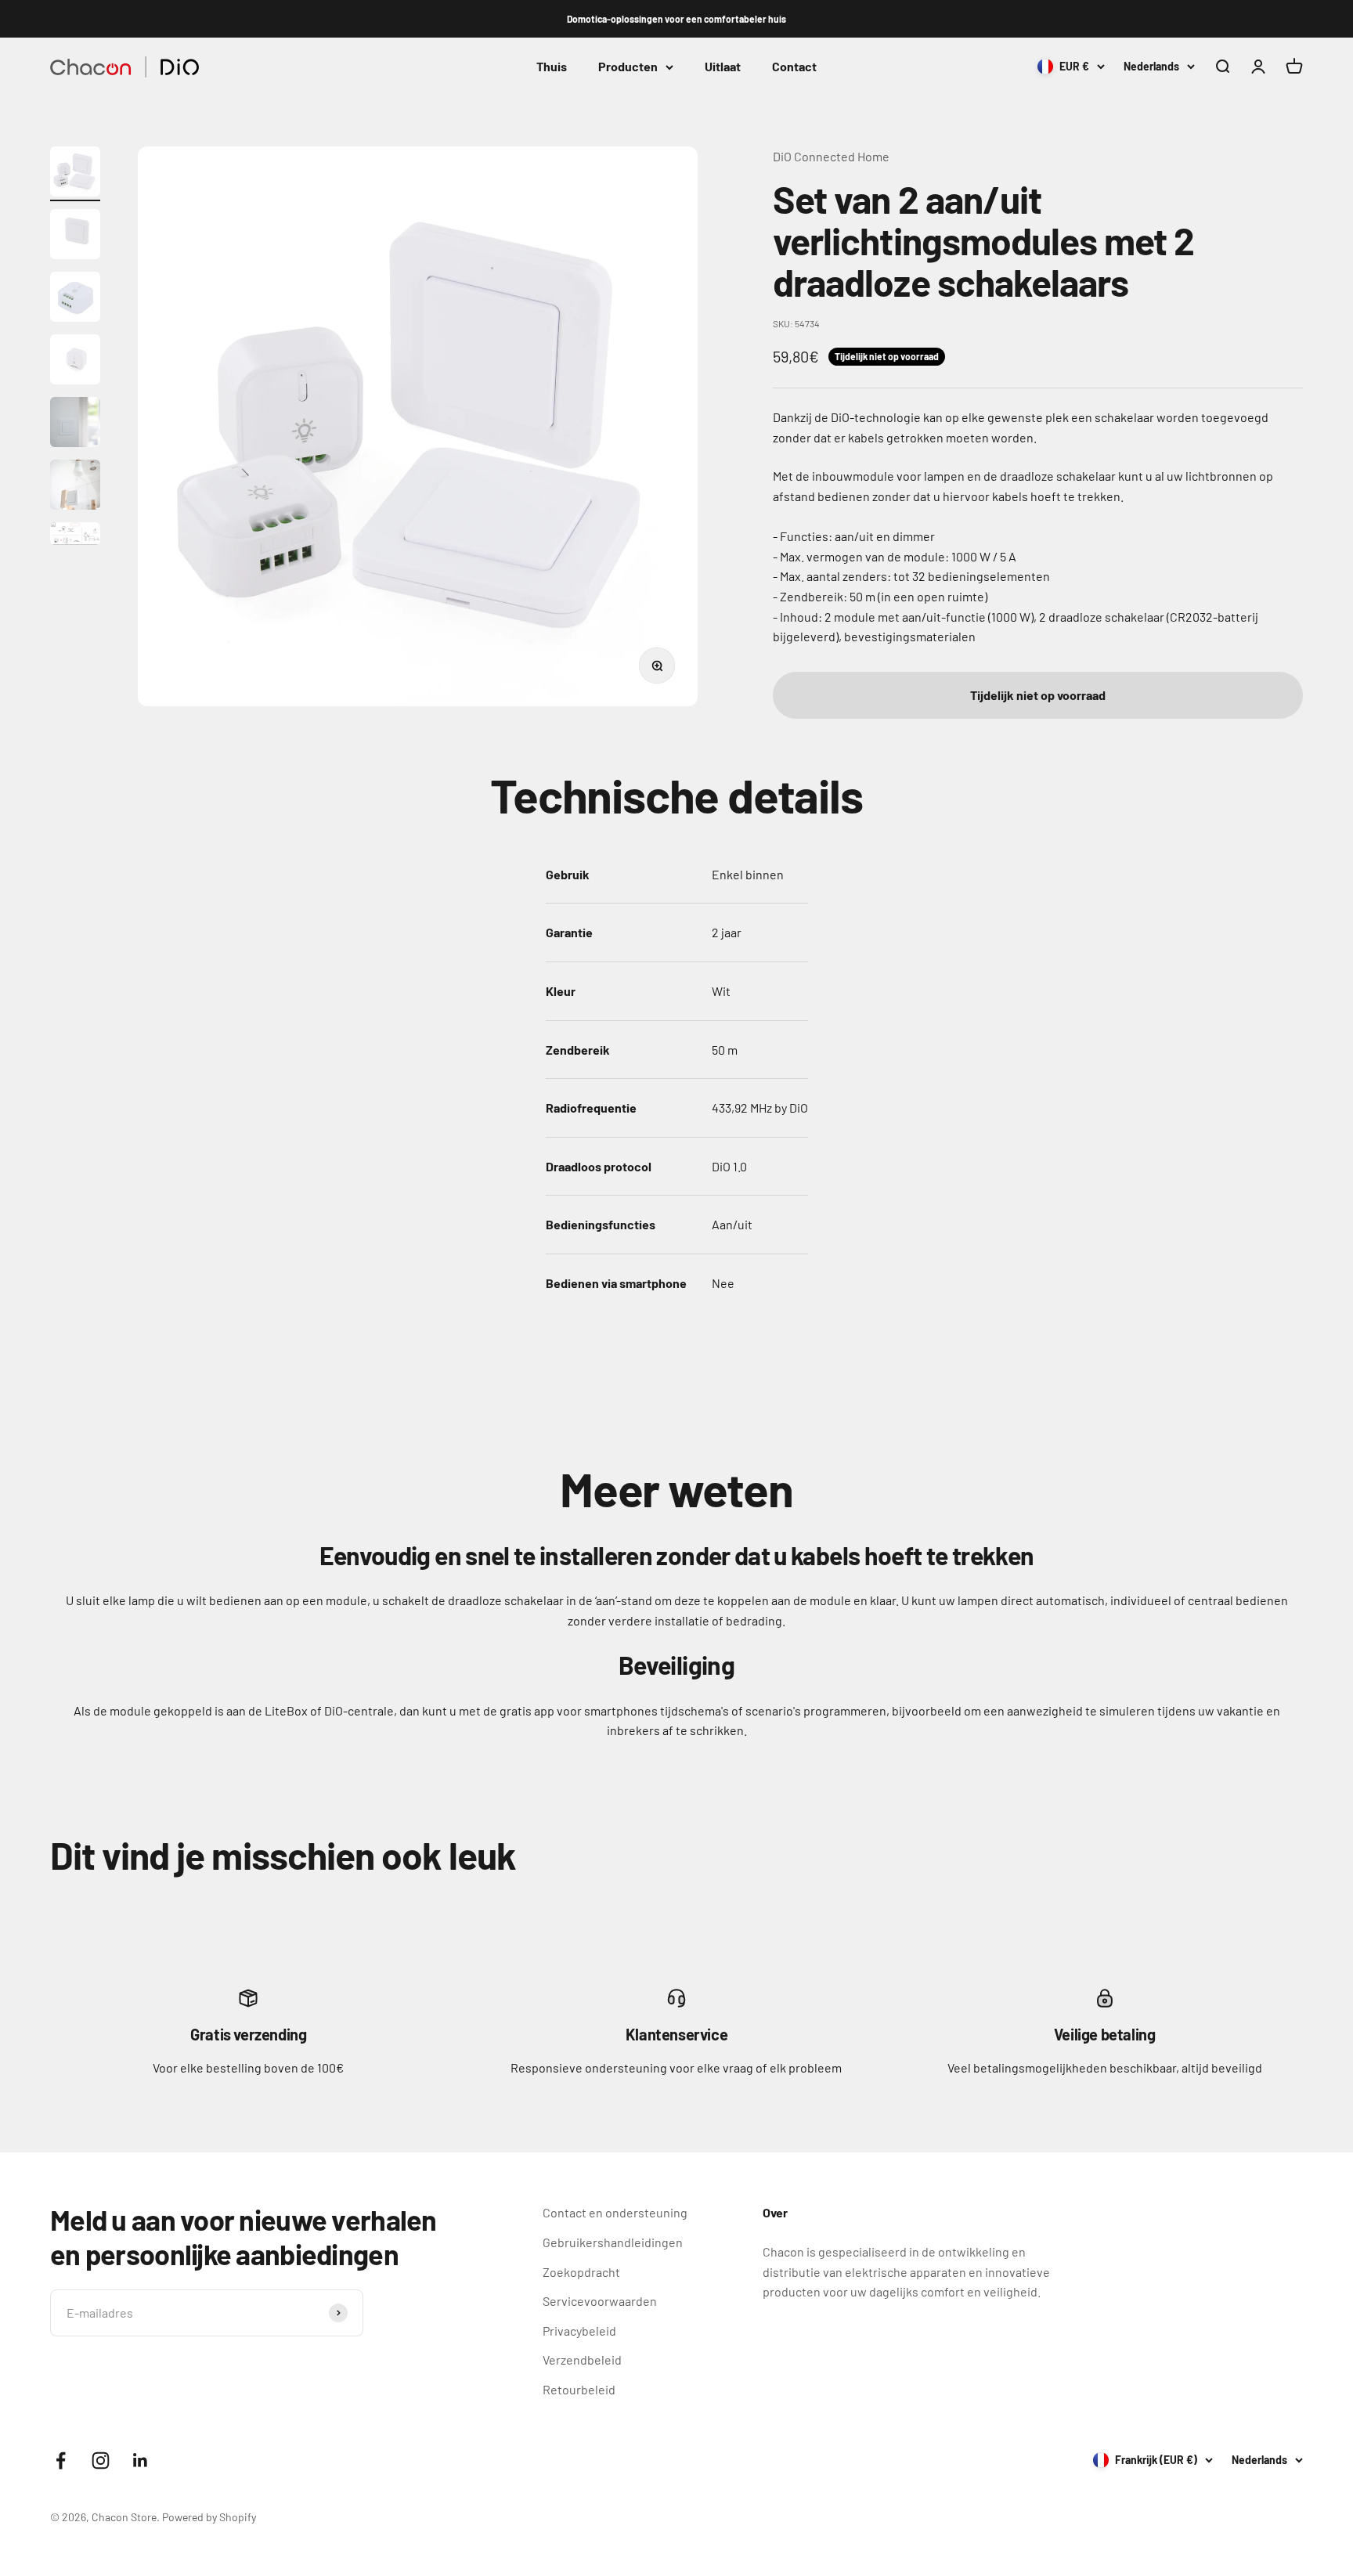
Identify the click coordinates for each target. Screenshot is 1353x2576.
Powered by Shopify (209, 2517)
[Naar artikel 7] (75, 536)
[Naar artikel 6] (75, 487)
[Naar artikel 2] (75, 236)
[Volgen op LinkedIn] (141, 2461)
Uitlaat (723, 67)
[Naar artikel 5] (75, 424)
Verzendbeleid (582, 2360)
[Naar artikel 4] (75, 362)
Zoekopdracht (581, 2272)
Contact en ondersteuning (615, 2212)
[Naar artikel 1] (75, 174)
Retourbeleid (579, 2389)
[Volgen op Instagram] (101, 2461)
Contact (794, 67)
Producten (628, 67)
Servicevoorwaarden (600, 2301)
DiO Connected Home (831, 156)
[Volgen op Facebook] (61, 2461)
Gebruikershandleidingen (613, 2242)
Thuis (552, 67)
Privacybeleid (579, 2331)
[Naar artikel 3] (75, 299)
